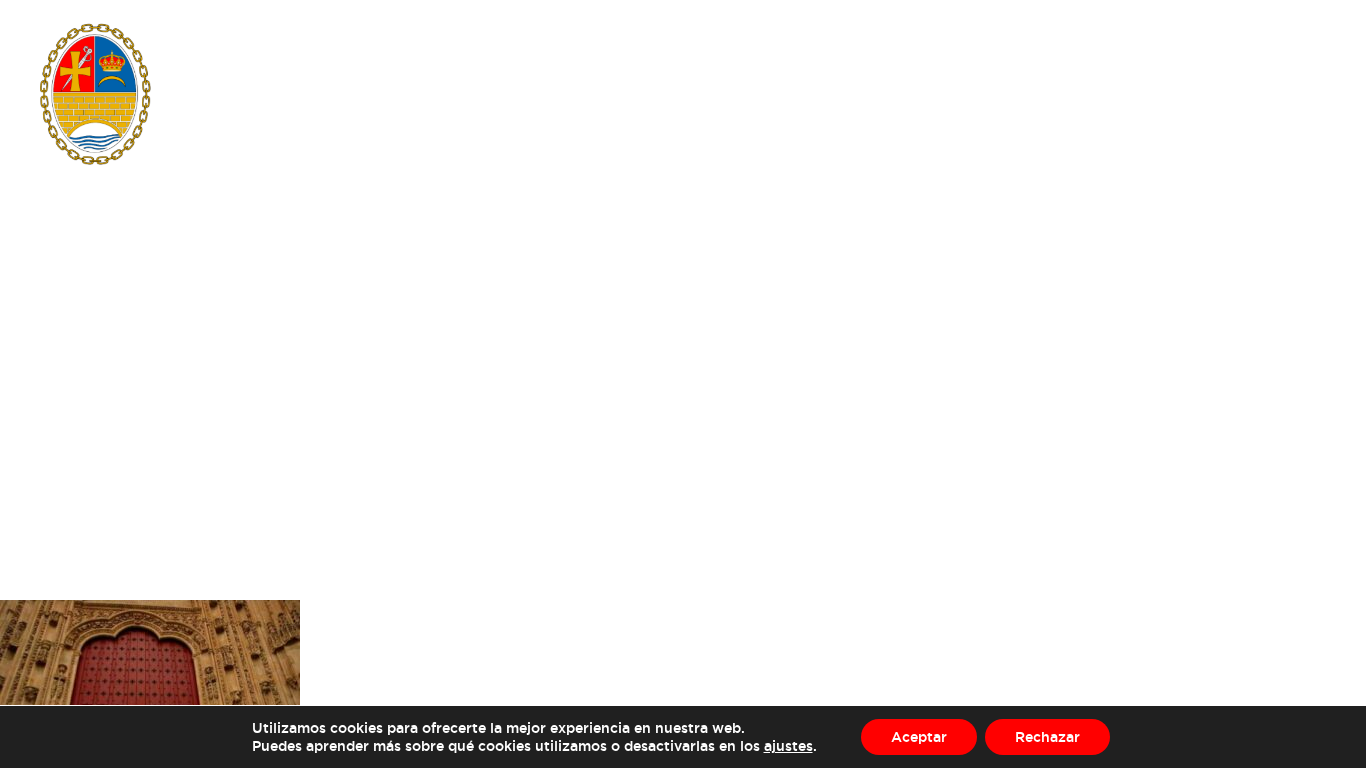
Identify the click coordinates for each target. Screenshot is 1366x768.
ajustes (788, 745)
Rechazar (1047, 736)
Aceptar (919, 736)
